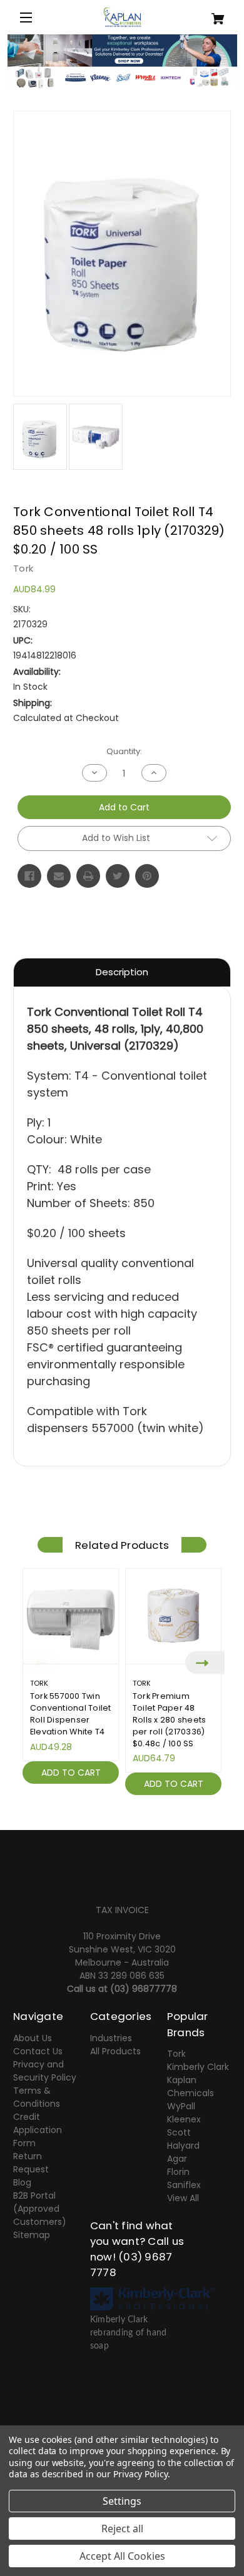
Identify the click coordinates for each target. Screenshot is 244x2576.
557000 (113, 1428)
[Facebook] (29, 876)
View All (183, 2198)
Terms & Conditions (37, 2097)
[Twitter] (118, 876)
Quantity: (124, 751)
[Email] (59, 876)
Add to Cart (71, 1773)
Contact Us (38, 2051)
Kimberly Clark (198, 2067)
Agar (177, 2159)
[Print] (88, 876)
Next (205, 1663)
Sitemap (32, 2235)
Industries (111, 2038)
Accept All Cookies (122, 2556)
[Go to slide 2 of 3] (122, 1809)
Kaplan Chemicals (191, 2086)
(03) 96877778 (144, 1989)
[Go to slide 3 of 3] (141, 1809)
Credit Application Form (38, 2130)
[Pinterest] (147, 876)
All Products (115, 2051)
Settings (122, 2501)
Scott (179, 2132)
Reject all (122, 2529)
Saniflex (184, 2185)
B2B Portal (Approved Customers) (40, 2209)
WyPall (181, 2106)
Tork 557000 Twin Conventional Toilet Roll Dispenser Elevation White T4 (71, 1714)
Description (122, 972)
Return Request (31, 2163)
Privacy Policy (140, 2474)
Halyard (183, 2146)
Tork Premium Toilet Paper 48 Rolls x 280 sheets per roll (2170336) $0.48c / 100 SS (170, 1720)
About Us (33, 2038)
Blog (22, 2182)
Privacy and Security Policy (45, 2071)
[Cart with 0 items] (213, 14)
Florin (178, 2172)
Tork (176, 2054)
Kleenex (184, 2119)
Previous (39, 1663)
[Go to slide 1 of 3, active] (103, 1809)
